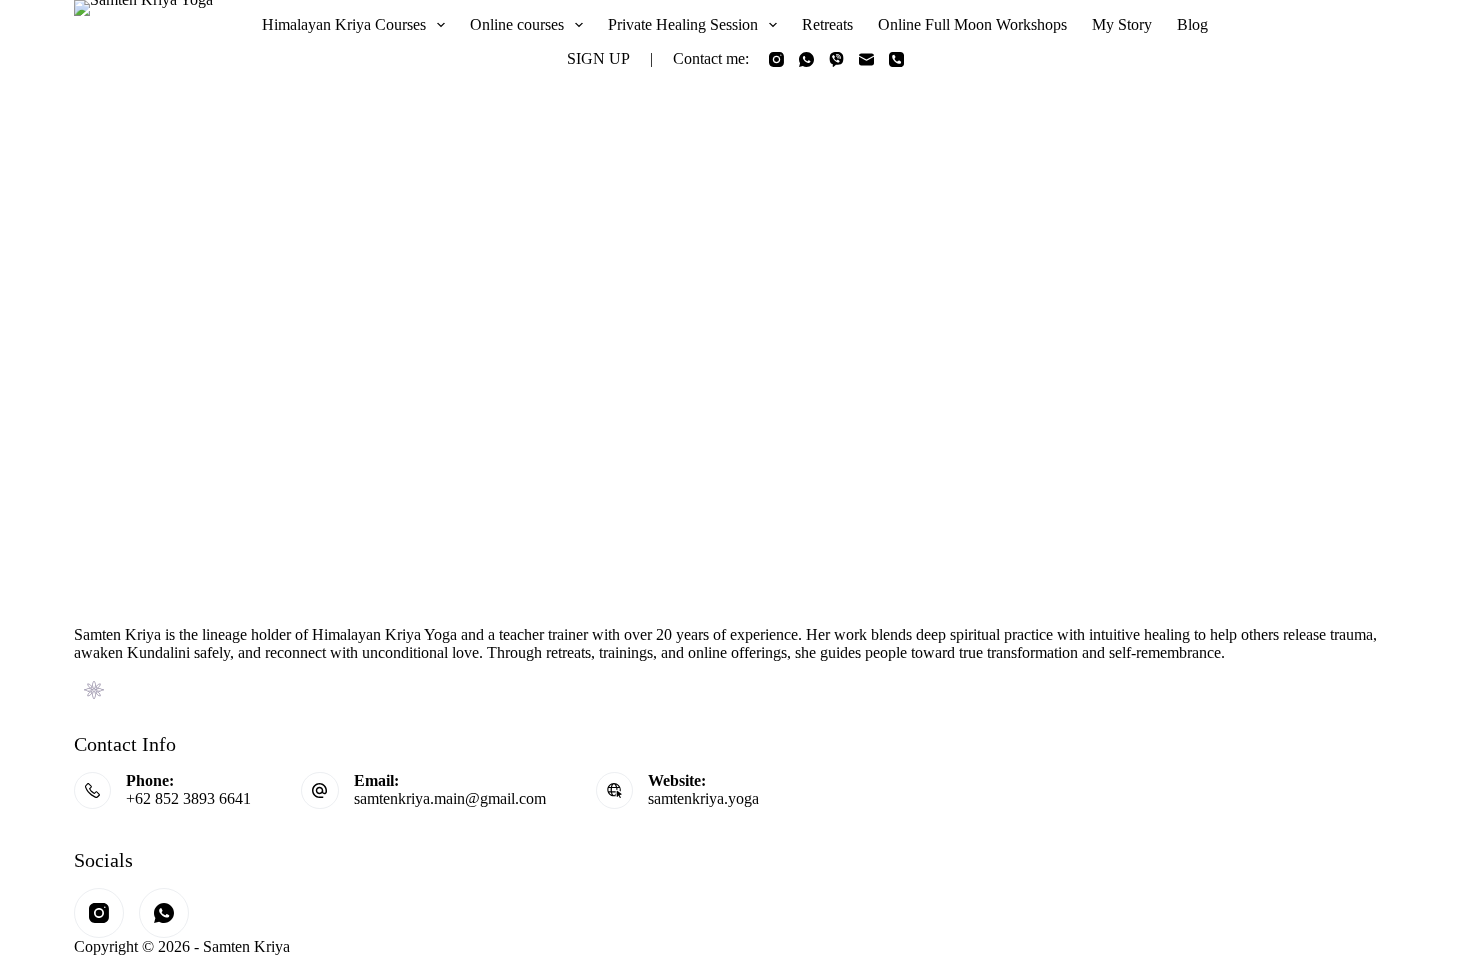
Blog (1192, 24)
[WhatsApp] (806, 59)
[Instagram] (776, 59)
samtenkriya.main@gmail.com (450, 798)
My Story (1122, 24)
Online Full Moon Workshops (972, 24)
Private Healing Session (683, 24)
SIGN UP (598, 58)
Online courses (517, 24)
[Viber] (836, 59)
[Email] (866, 59)
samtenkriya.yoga (703, 798)
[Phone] (896, 59)
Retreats (827, 24)
